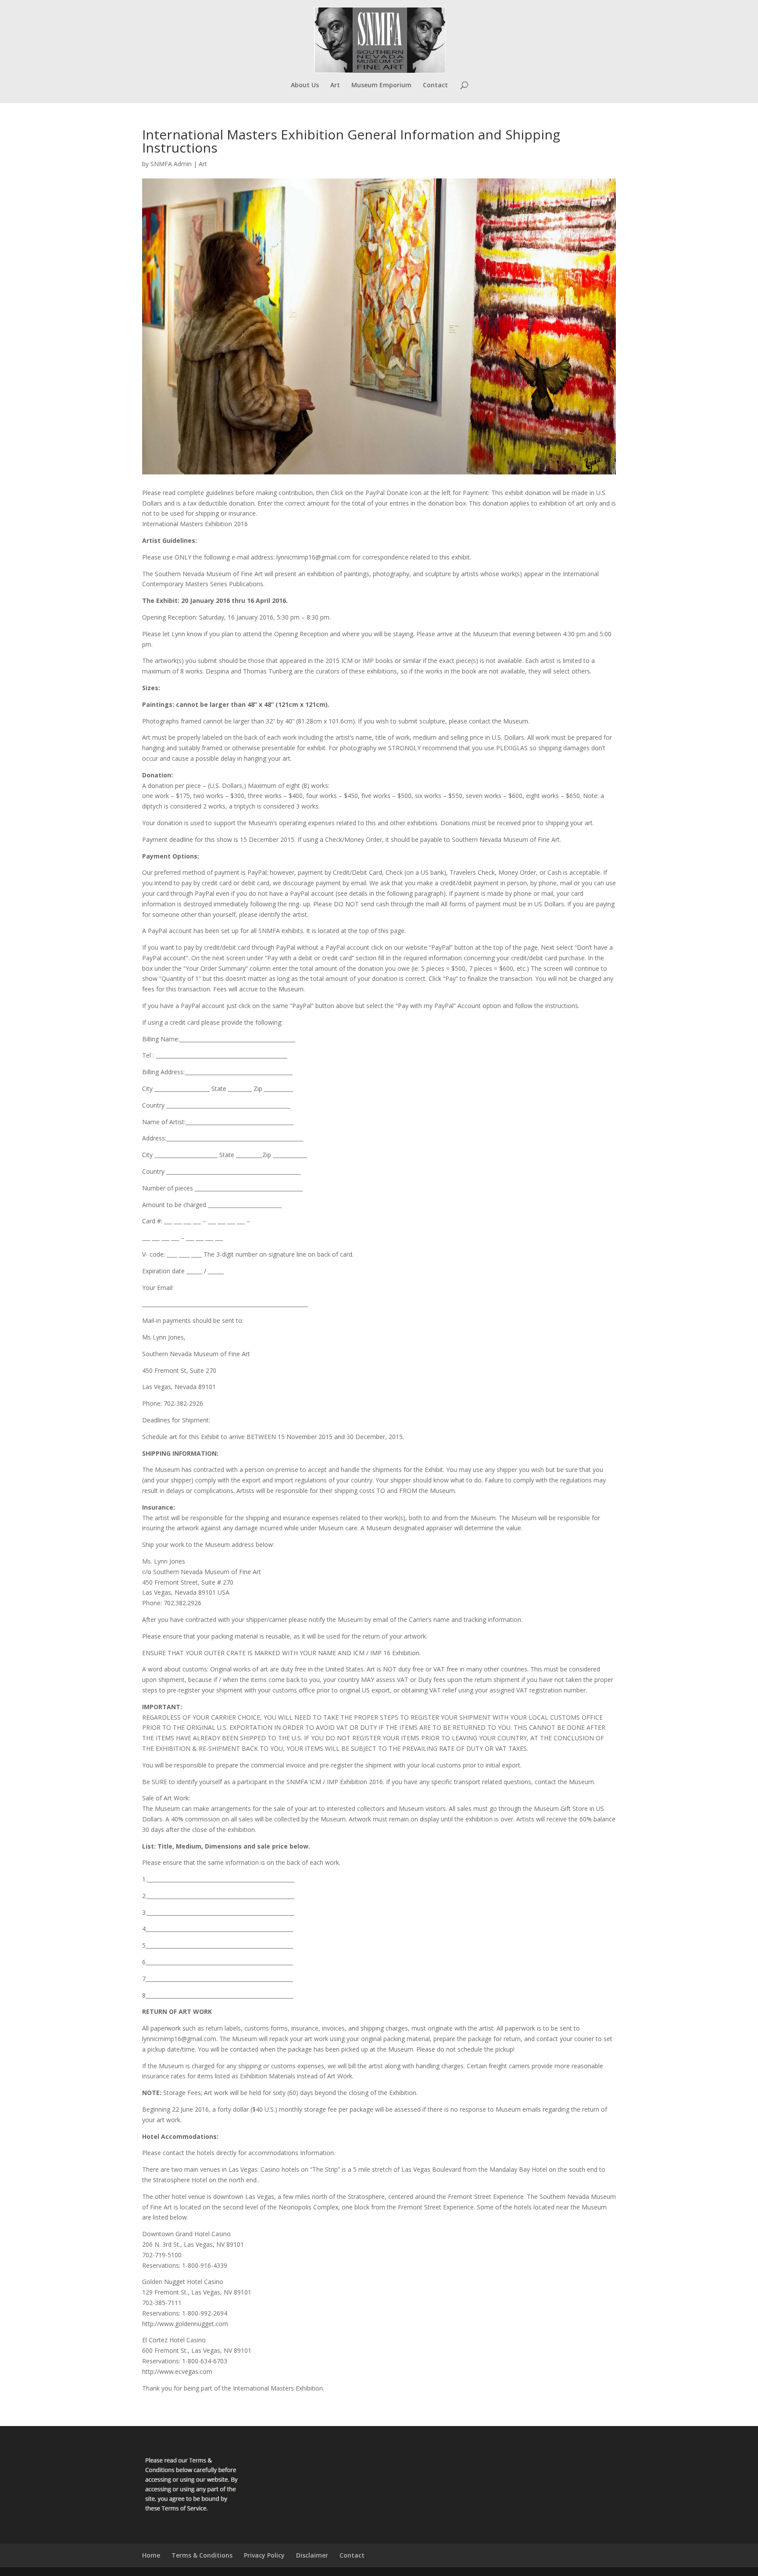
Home (151, 2555)
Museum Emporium (381, 86)
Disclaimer (312, 2555)
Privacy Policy (264, 2555)
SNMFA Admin (171, 164)
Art (335, 86)
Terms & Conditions (202, 2555)
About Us (305, 86)
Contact (435, 86)
